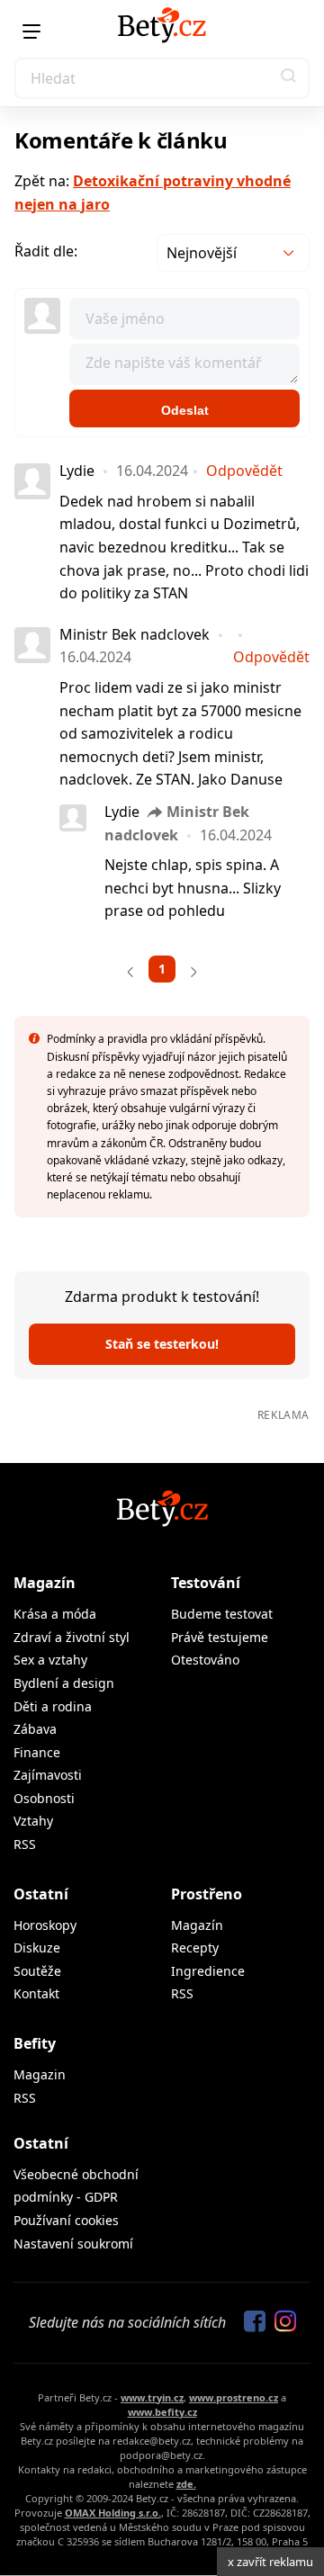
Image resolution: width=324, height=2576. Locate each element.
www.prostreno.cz (234, 2397)
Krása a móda (55, 1614)
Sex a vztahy (50, 1660)
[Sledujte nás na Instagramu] (281, 2322)
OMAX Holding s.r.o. (113, 2513)
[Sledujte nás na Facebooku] (250, 2322)
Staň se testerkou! (162, 1344)
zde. (186, 2484)
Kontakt (36, 1993)
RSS (25, 1844)
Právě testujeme (220, 1637)
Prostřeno (207, 1894)
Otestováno (205, 1660)
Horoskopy (45, 1925)
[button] (289, 78)
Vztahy (33, 1821)
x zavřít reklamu (270, 2562)
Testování (206, 1583)
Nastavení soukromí (73, 2244)
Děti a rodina (53, 1706)
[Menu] (31, 31)
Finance (37, 1752)
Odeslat (185, 410)
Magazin (40, 2074)
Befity (35, 2043)
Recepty (195, 1948)
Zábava (35, 1729)
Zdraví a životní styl (72, 1637)
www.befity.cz (162, 2412)
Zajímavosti (48, 1775)
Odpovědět (244, 471)
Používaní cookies (66, 2220)
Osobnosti (44, 1798)
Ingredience (208, 1971)
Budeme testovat (222, 1614)
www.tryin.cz (152, 2397)
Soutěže (37, 1971)
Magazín (45, 1583)
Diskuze (37, 1948)
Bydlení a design (64, 1683)
